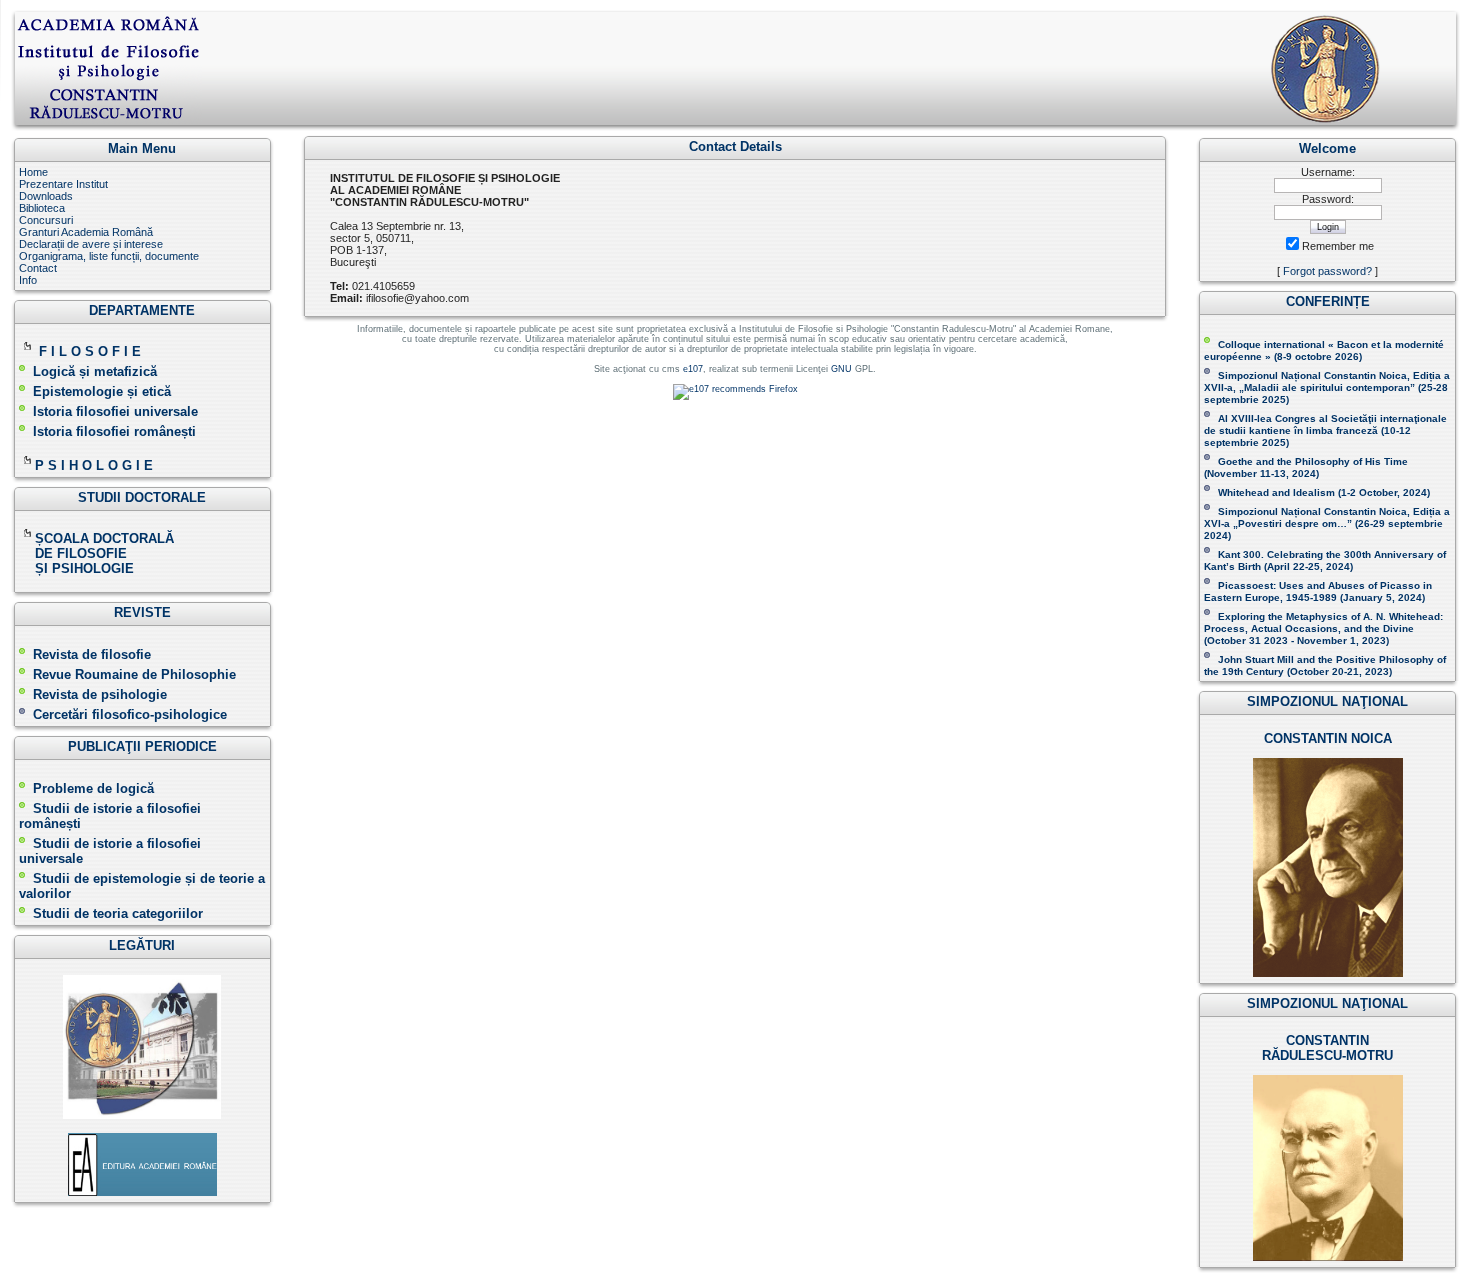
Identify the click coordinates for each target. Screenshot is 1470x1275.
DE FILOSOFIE (75, 553)
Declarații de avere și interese (91, 244)
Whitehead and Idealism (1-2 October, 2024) (1324, 492)
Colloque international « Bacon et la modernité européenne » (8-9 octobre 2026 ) (1324, 350)
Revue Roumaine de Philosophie (134, 674)
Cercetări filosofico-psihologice (130, 714)
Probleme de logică (93, 788)
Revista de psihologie (100, 694)
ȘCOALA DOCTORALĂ (106, 538)
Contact (38, 268)
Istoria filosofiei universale (115, 411)
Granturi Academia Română (86, 232)
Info (28, 280)
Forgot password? (1327, 271)
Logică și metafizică (95, 371)
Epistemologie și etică (102, 391)
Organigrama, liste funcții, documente (109, 256)
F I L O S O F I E (90, 351)
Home (33, 172)
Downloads (46, 196)
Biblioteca (42, 208)
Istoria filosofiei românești (114, 431)
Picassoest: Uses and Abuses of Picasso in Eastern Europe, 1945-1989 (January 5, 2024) (1318, 591)
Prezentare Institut (63, 184)
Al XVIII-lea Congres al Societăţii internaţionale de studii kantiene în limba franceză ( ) (1325, 430)
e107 (693, 369)
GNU (841, 369)
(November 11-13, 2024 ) (1306, 467)
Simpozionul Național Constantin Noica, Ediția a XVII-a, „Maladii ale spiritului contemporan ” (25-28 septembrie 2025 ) (1327, 387)
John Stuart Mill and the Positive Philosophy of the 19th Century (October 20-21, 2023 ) (1325, 665)
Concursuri (46, 220)
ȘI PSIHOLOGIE (76, 568)
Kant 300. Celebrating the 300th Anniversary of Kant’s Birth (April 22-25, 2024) (1325, 560)
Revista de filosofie (92, 654)
